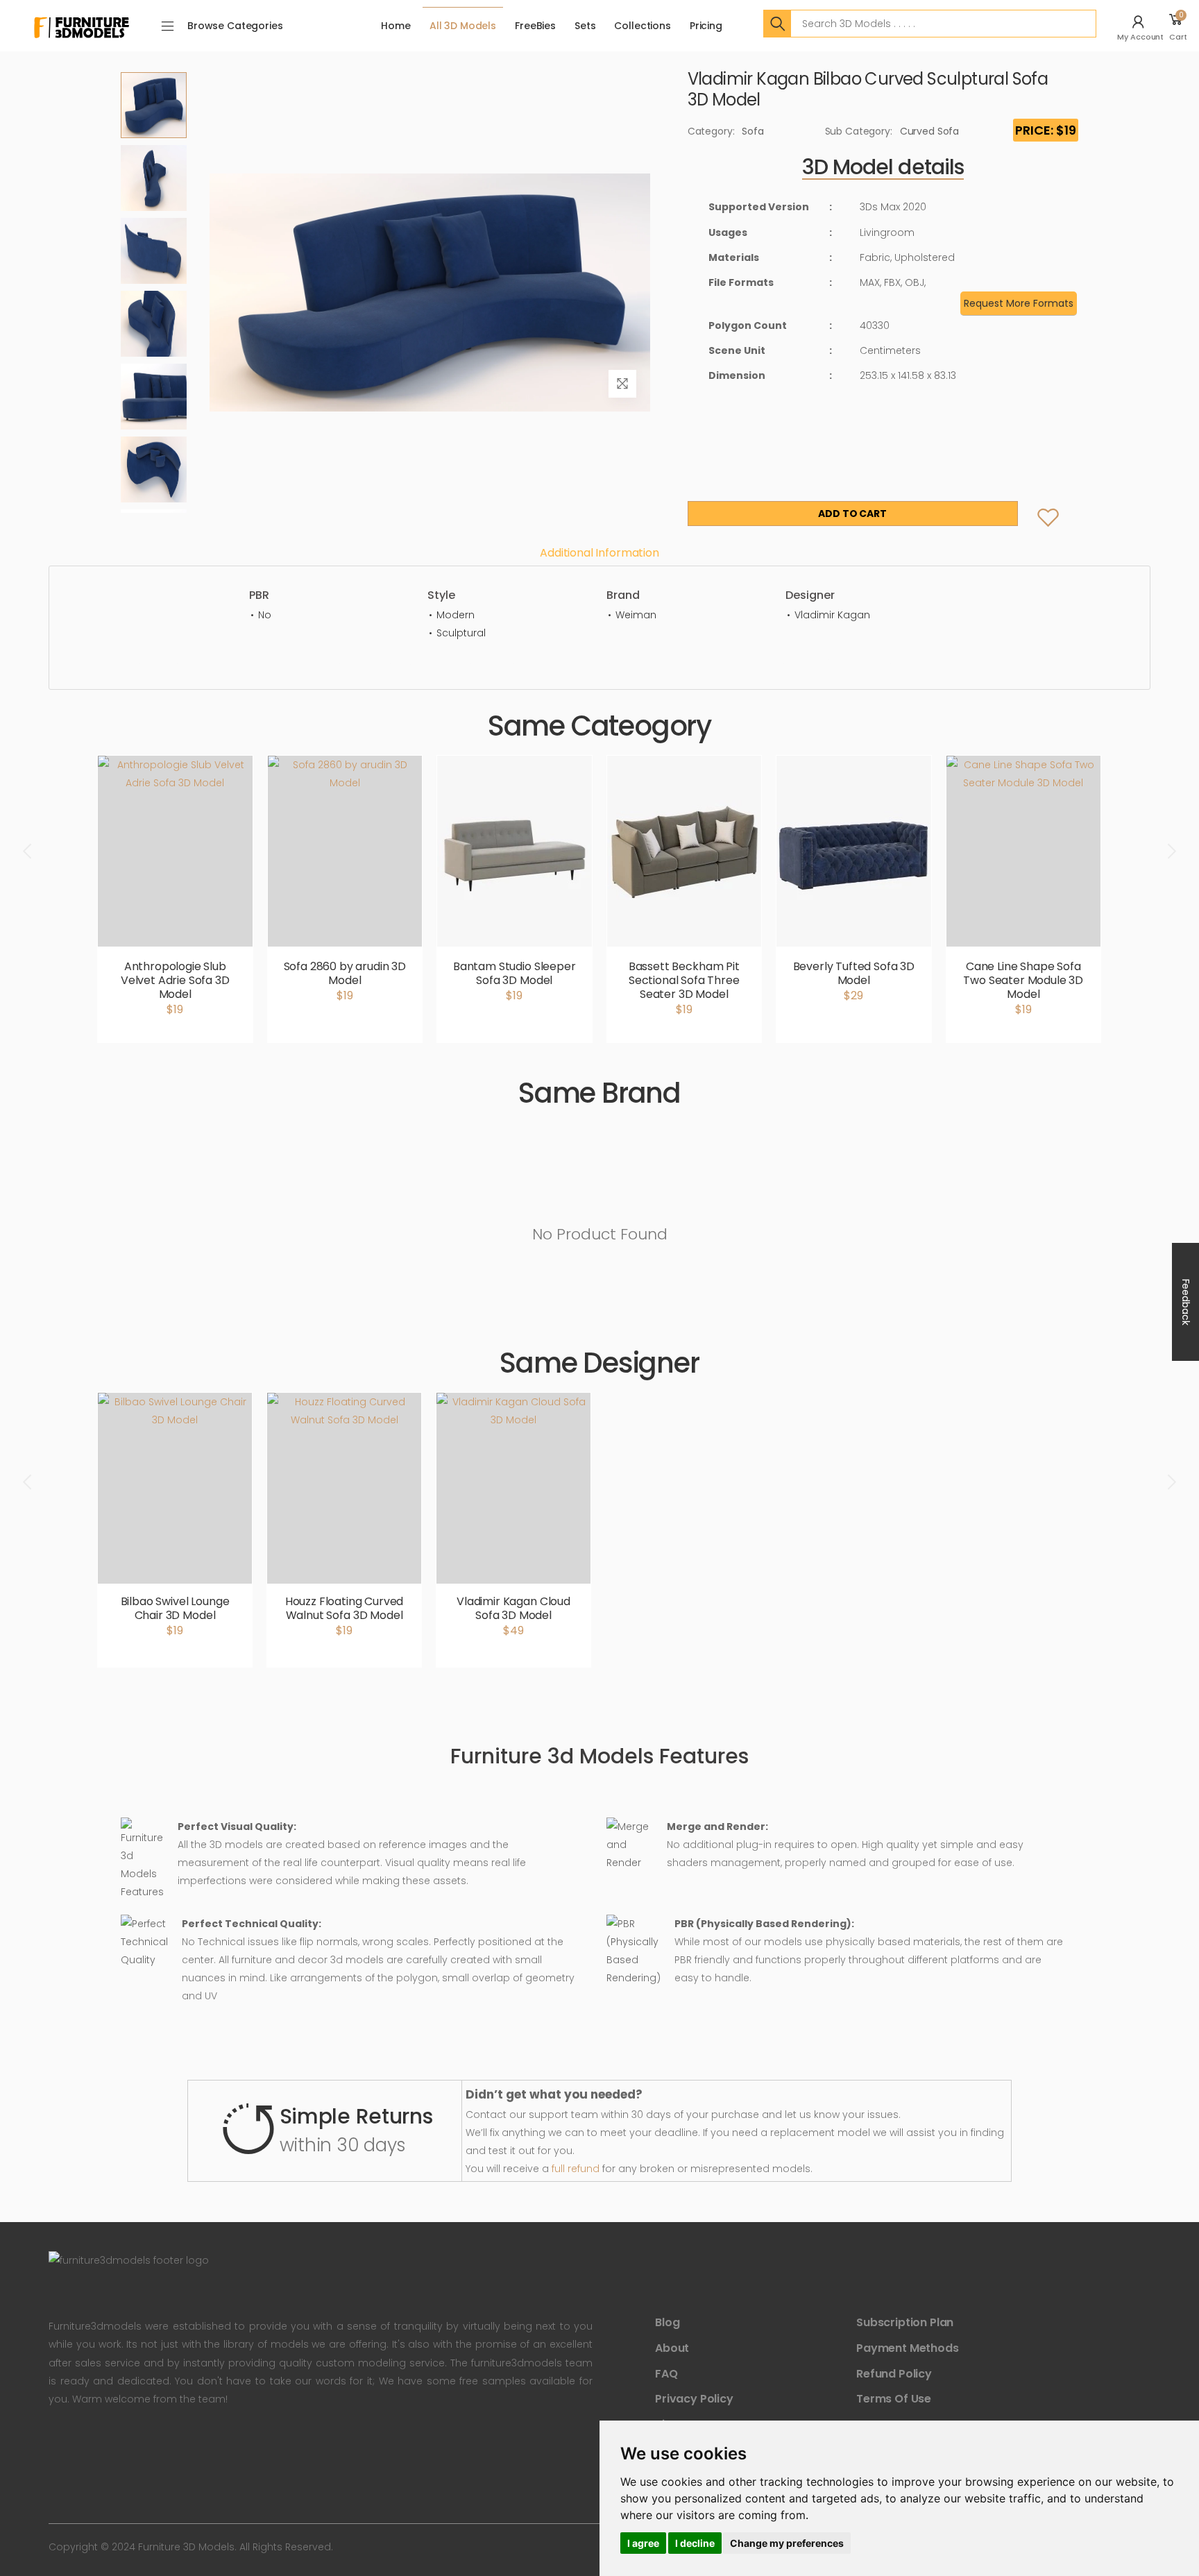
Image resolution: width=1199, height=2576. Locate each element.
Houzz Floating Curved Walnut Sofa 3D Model (345, 1608)
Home (396, 26)
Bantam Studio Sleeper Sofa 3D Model (515, 973)
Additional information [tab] (599, 553)
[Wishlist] (1037, 504)
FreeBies (535, 26)
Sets (585, 26)
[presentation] (28, 851)
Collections (642, 26)
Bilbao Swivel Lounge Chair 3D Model (175, 1608)
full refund (576, 2169)
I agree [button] (643, 2543)
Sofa (752, 131)
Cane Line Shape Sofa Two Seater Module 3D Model (1023, 980)
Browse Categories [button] (235, 26)
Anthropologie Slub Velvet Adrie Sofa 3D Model (175, 980)
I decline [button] (695, 2543)
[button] (1142, 26)
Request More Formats (1019, 303)
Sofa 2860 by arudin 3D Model (345, 973)
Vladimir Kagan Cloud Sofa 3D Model (513, 1608)
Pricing (706, 26)
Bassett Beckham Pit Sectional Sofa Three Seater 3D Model (684, 980)
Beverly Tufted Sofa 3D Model (854, 973)
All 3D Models (463, 26)
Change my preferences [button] (787, 2543)
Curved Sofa (929, 131)
